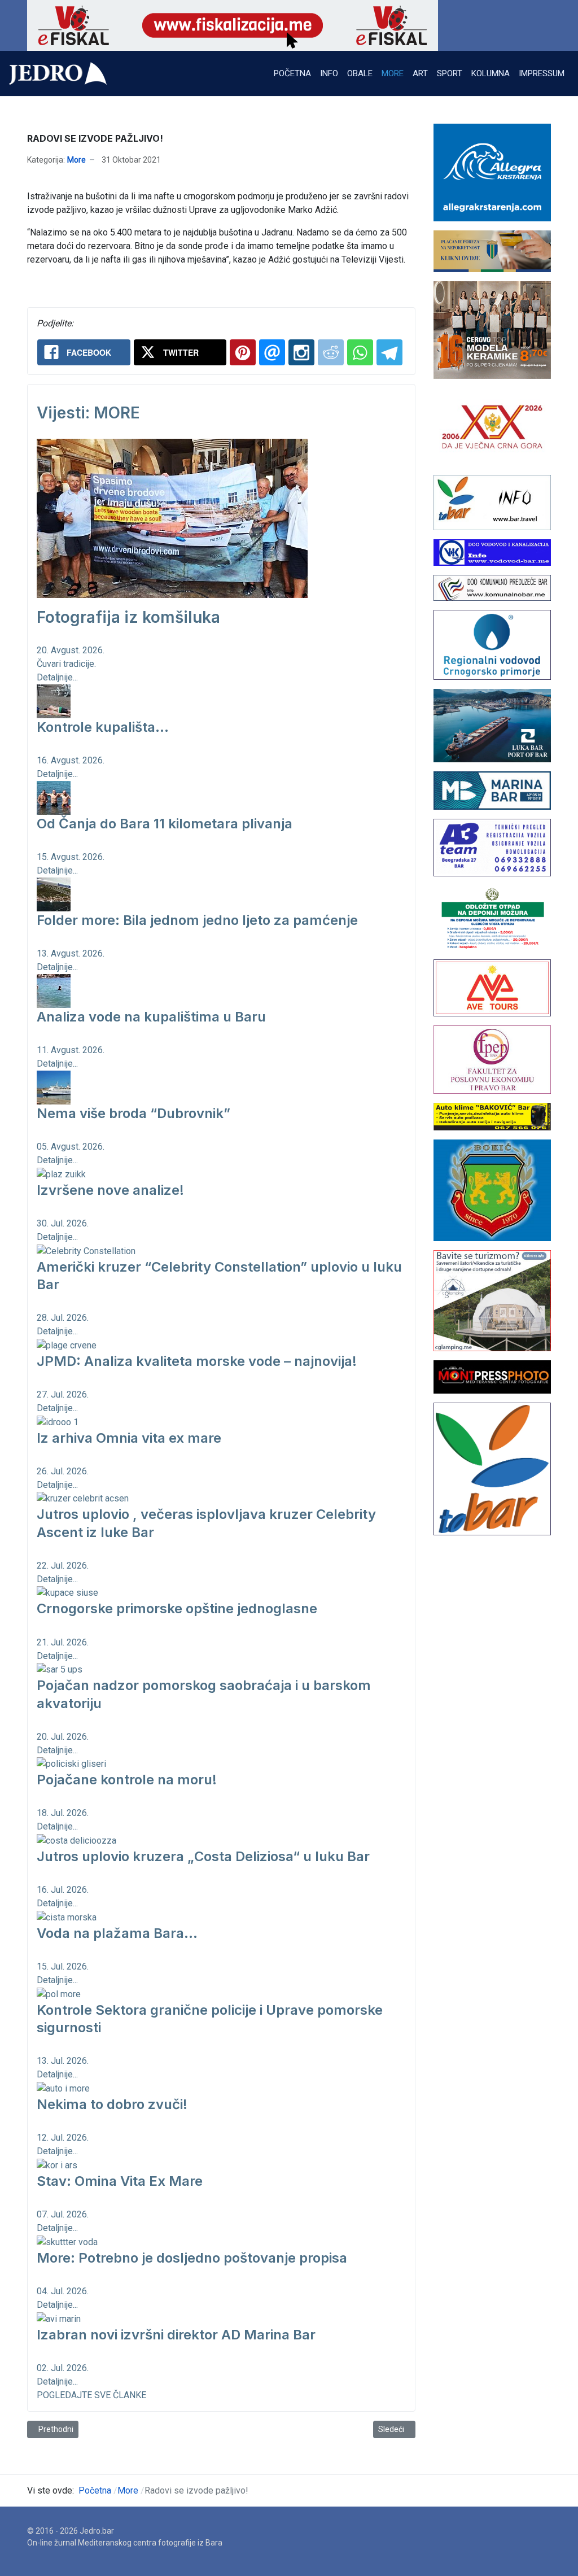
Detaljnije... (57, 677)
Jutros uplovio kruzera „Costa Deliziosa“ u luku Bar (203, 1856)
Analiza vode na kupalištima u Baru (151, 1017)
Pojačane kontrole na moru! (127, 1780)
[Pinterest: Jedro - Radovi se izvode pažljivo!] (243, 352)
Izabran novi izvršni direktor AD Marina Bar (176, 2335)
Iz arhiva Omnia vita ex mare (129, 1438)
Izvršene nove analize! (110, 1190)
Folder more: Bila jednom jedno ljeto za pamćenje (197, 920)
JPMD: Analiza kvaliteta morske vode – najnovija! (197, 1361)
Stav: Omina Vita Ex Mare (120, 2181)
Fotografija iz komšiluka (128, 617)
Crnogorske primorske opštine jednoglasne (177, 1608)
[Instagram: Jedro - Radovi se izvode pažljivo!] (301, 352)
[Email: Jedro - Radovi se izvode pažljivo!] (272, 352)
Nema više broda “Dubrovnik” (133, 1113)
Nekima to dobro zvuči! (112, 2104)
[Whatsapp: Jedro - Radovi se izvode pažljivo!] (360, 352)
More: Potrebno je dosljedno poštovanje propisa (192, 2258)
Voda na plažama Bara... (117, 1933)
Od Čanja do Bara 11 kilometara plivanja (165, 824)
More (76, 160)
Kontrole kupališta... (103, 727)
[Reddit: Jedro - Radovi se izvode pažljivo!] (331, 352)
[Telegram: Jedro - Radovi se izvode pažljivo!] (389, 352)
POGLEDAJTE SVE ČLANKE (91, 2395)
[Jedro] (58, 73)
